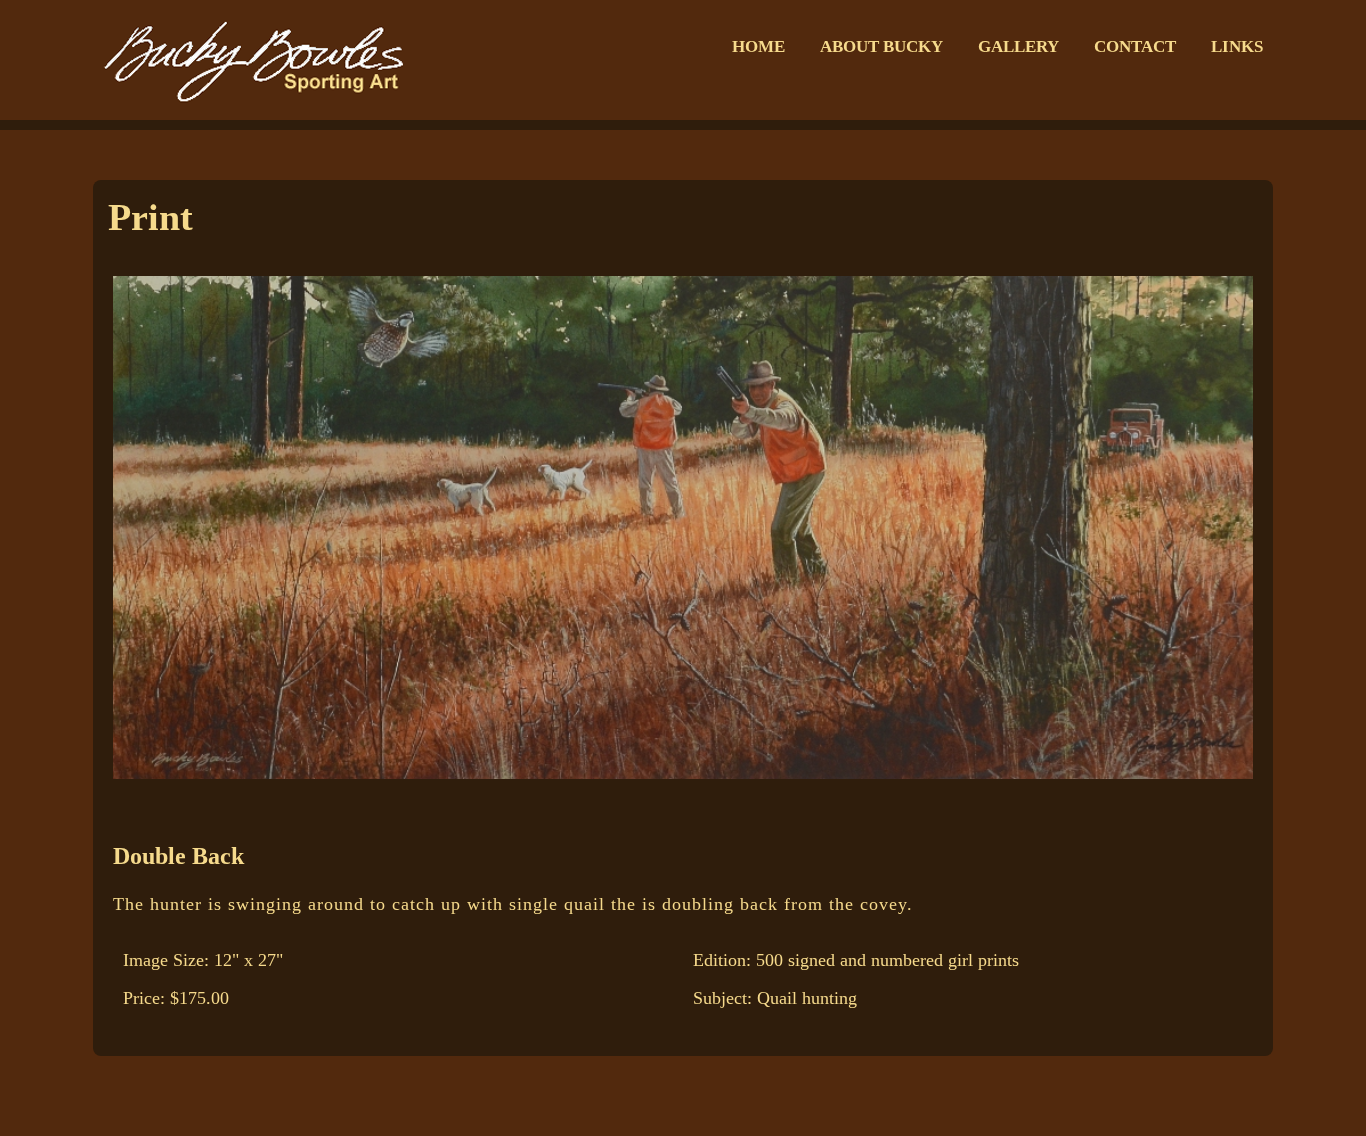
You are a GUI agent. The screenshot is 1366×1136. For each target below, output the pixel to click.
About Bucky (881, 46)
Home (758, 46)
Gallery (1018, 46)
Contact (1135, 46)
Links (1237, 46)
